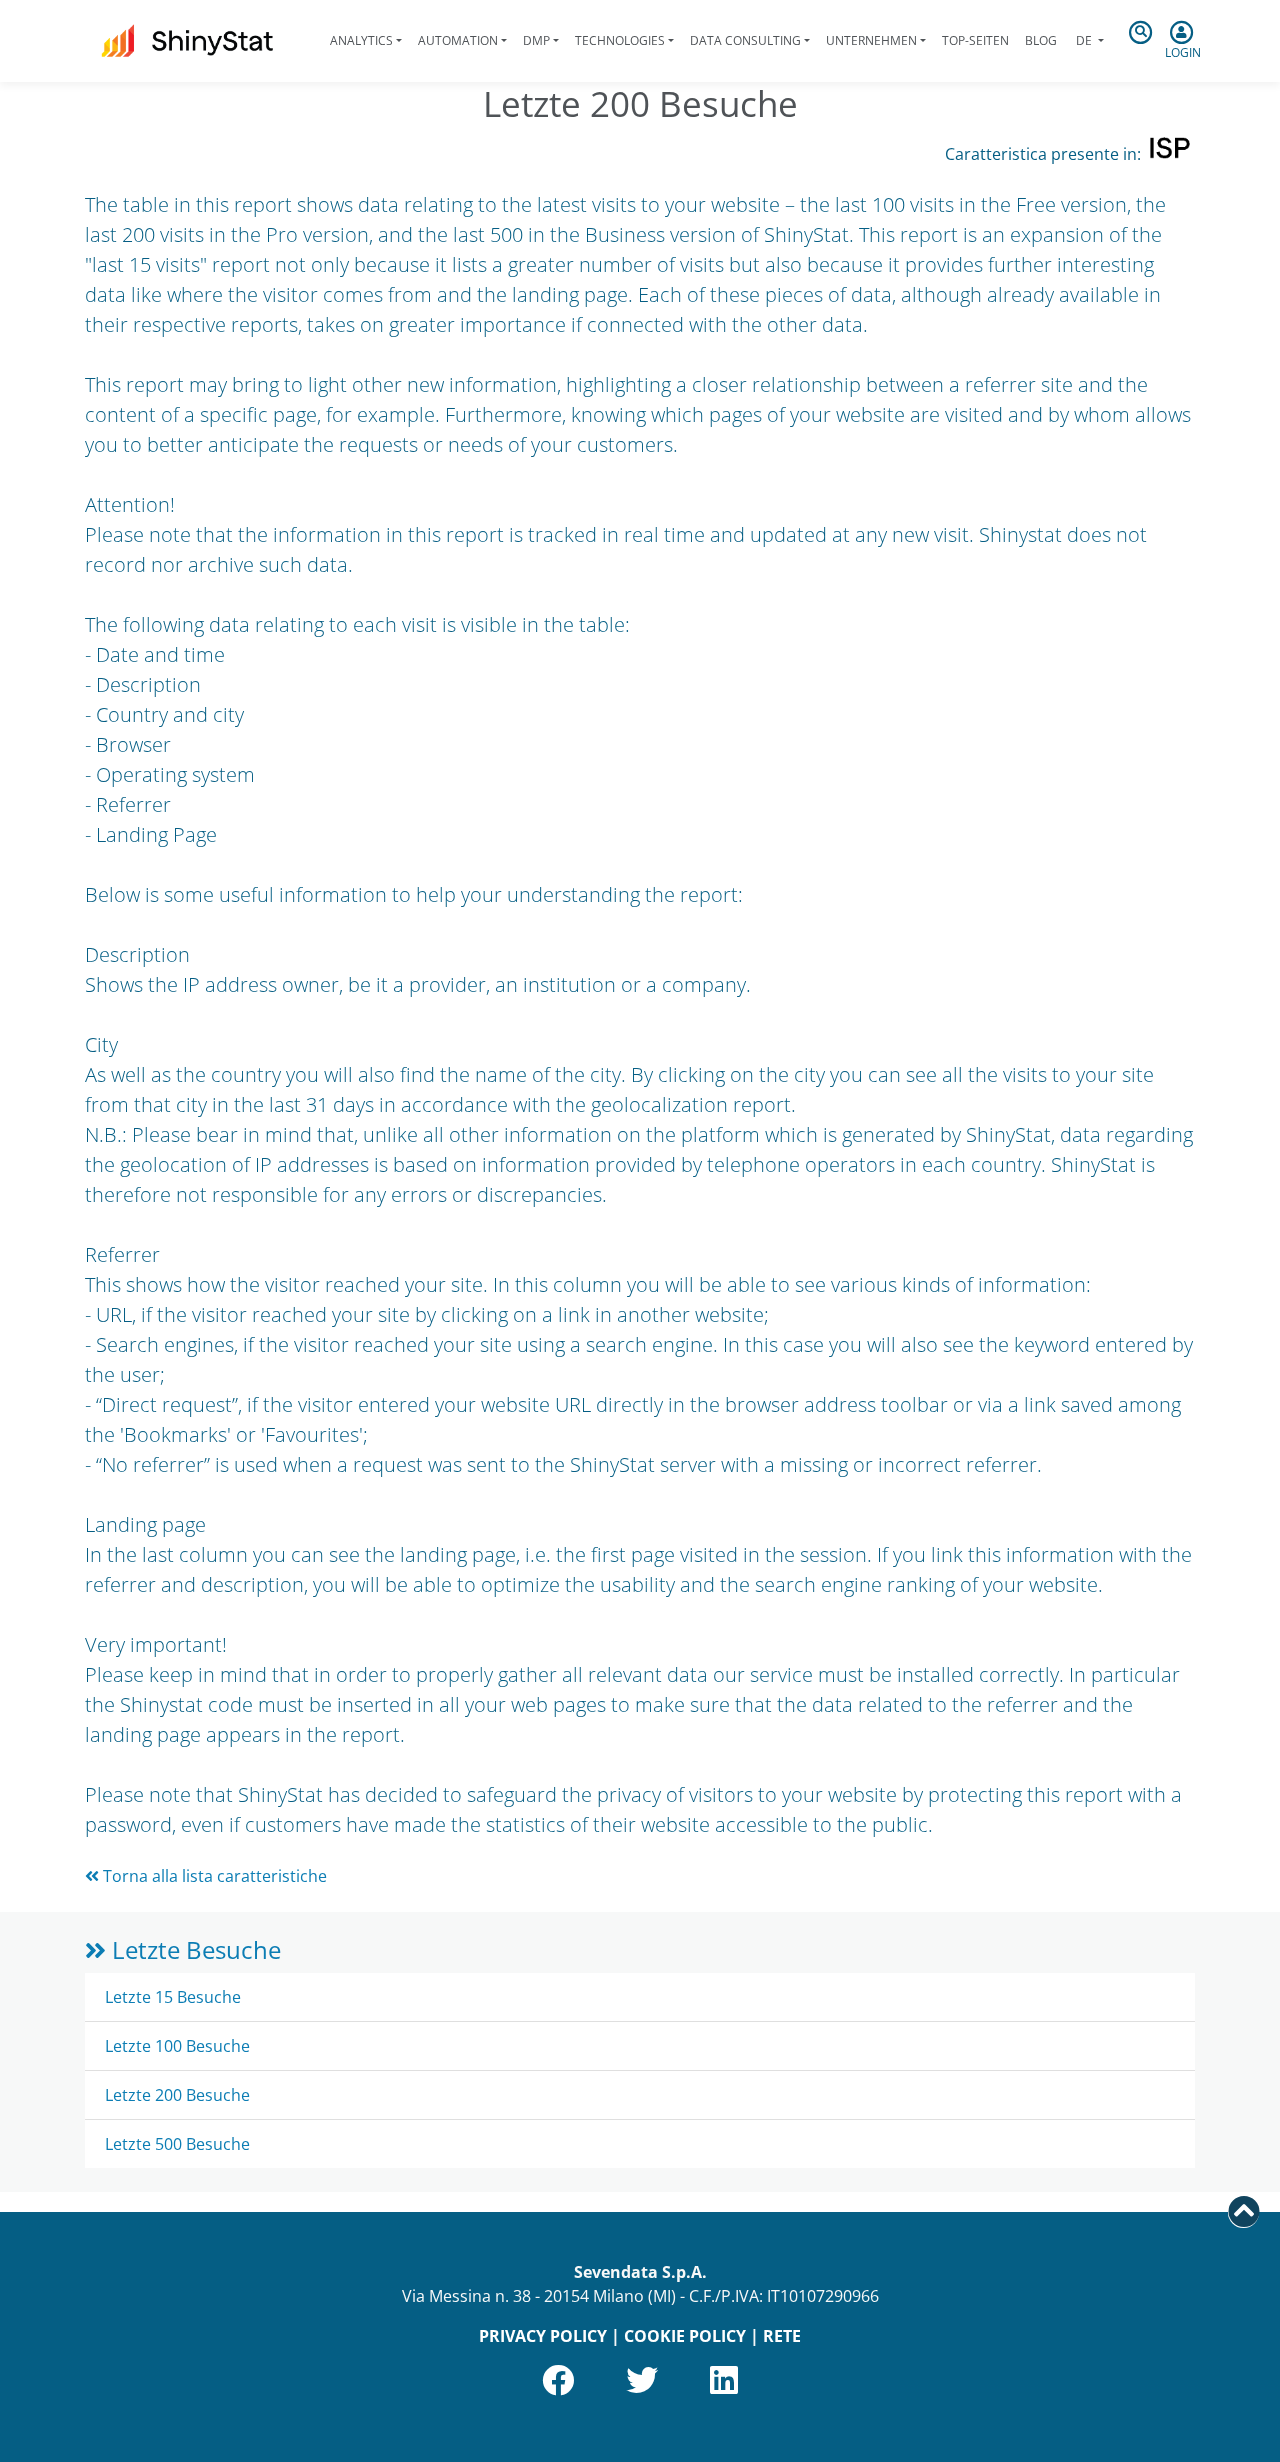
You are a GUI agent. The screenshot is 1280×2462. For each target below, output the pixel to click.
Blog (1041, 40)
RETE (782, 2336)
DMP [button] (536, 40)
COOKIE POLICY (685, 2336)
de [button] (1084, 40)
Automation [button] (458, 40)
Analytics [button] (361, 40)
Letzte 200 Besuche (177, 2095)
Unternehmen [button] (871, 40)
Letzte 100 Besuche (177, 2046)
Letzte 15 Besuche (173, 1997)
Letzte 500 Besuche (177, 2144)
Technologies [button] (620, 40)
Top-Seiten (975, 40)
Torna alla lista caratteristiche (213, 1876)
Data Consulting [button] (745, 40)
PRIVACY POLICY (543, 2336)
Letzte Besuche (193, 1949)
